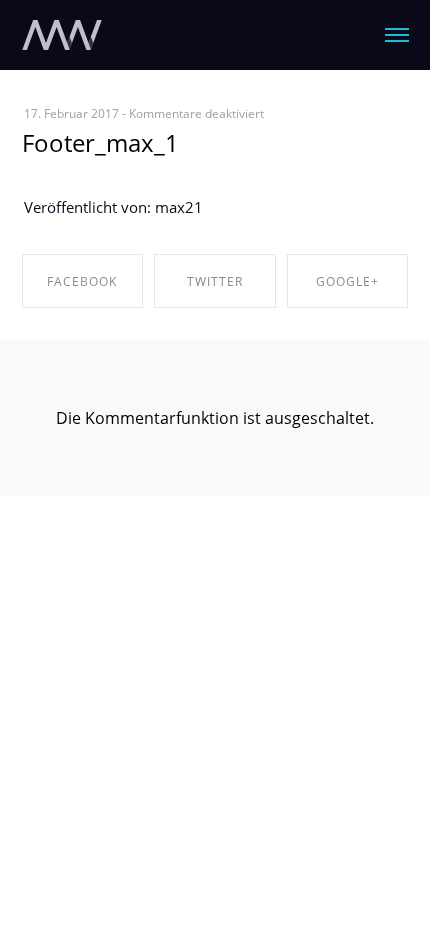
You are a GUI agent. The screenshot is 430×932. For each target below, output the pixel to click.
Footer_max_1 (100, 142)
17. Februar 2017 (71, 113)
